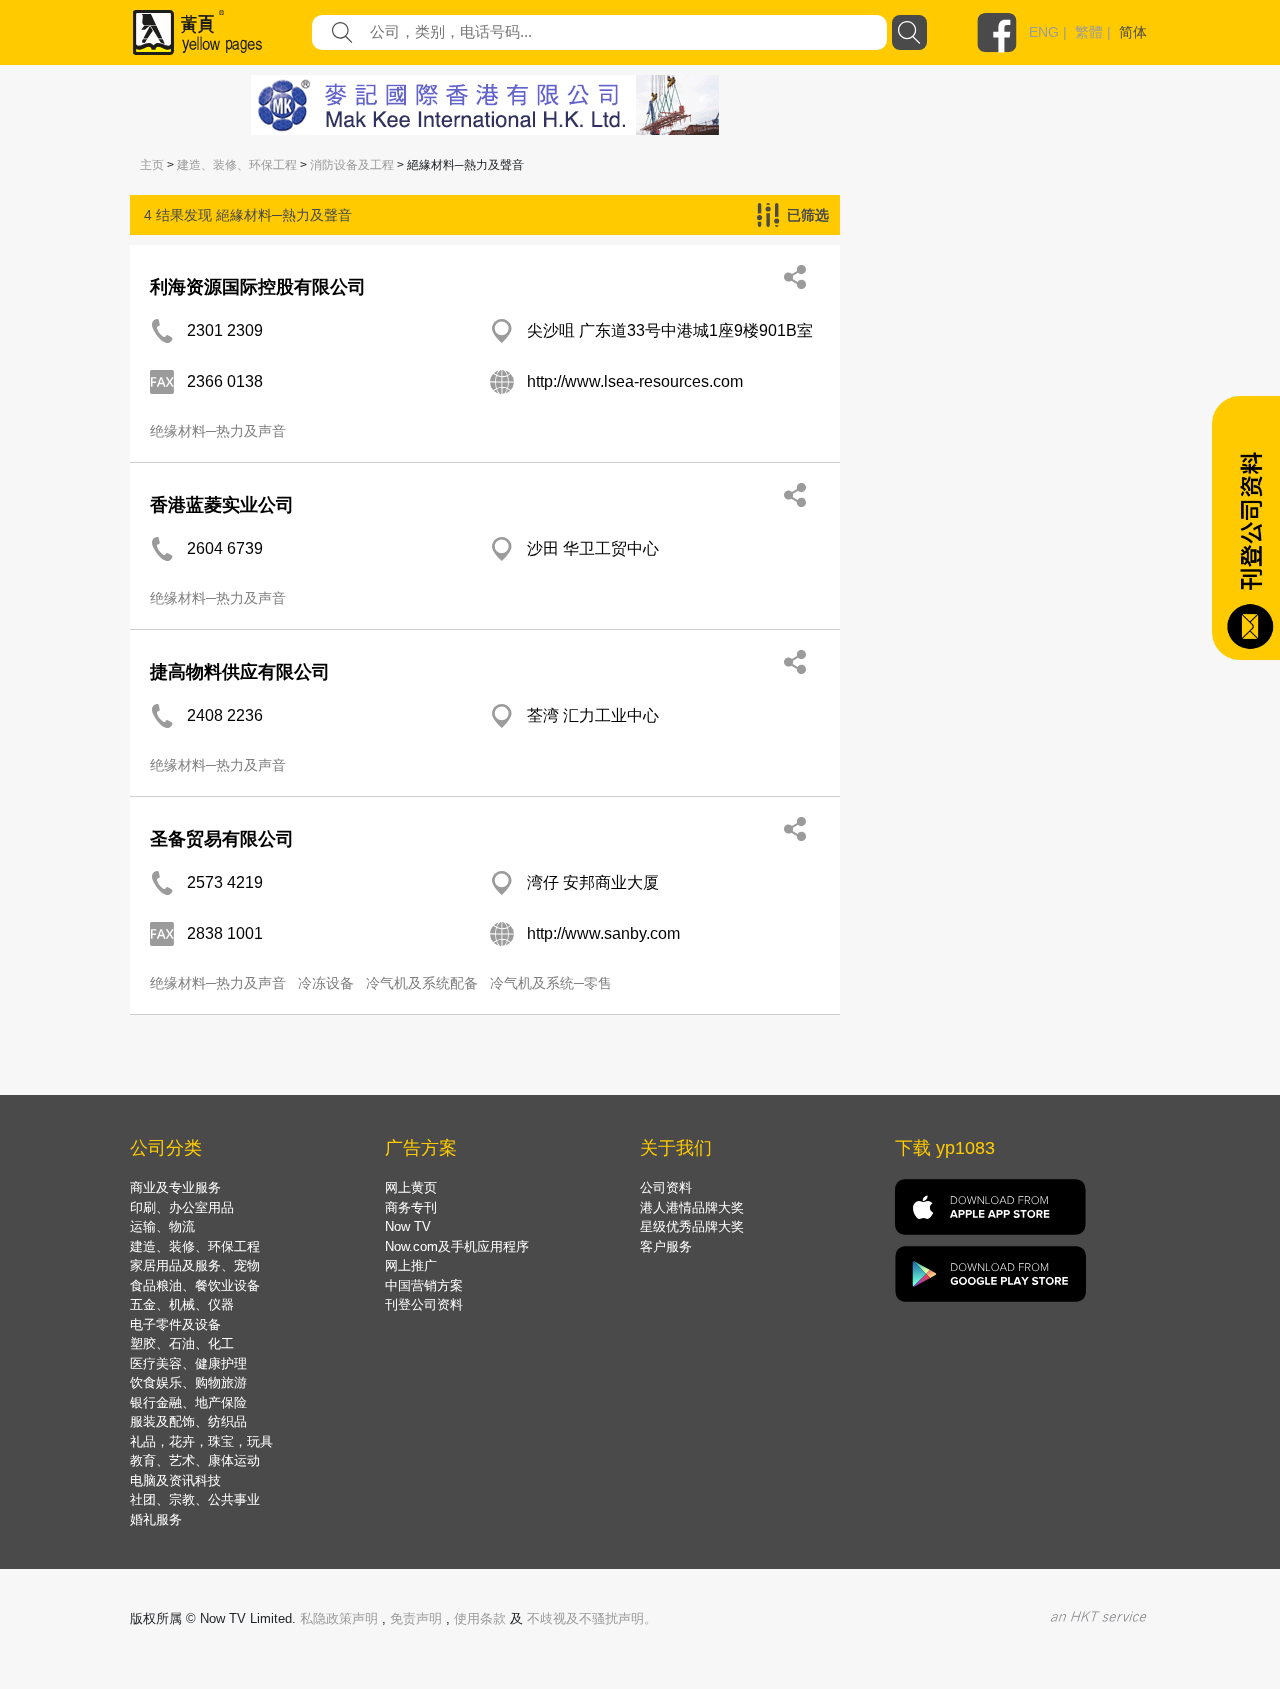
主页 (152, 165)
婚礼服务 (156, 1519)
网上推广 (411, 1265)
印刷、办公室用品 (182, 1207)
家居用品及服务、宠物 (195, 1265)
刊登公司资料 (424, 1304)
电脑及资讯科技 (175, 1480)
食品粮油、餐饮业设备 (195, 1285)
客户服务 (666, 1246)
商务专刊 (411, 1207)
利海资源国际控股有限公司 (258, 287)
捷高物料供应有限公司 (240, 672)
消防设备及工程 (352, 165)
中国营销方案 (424, 1285)
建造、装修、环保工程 (237, 165)
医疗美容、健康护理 (188, 1363)
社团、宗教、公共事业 (195, 1499)
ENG (1044, 32)
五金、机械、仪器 (182, 1304)
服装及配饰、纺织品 (188, 1421)
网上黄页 (411, 1187)
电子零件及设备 (175, 1324)
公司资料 (666, 1187)
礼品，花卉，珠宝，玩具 (201, 1441)
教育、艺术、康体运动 (195, 1460)
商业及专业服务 (175, 1187)
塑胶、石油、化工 (182, 1343)
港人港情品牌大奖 (692, 1207)
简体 (1133, 32)
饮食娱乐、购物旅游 (188, 1382)
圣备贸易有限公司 (222, 839)
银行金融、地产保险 (188, 1402)
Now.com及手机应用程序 (457, 1246)
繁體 (1089, 32)
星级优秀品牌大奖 (692, 1226)
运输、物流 (162, 1226)
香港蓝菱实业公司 (222, 505)
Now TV (408, 1226)
